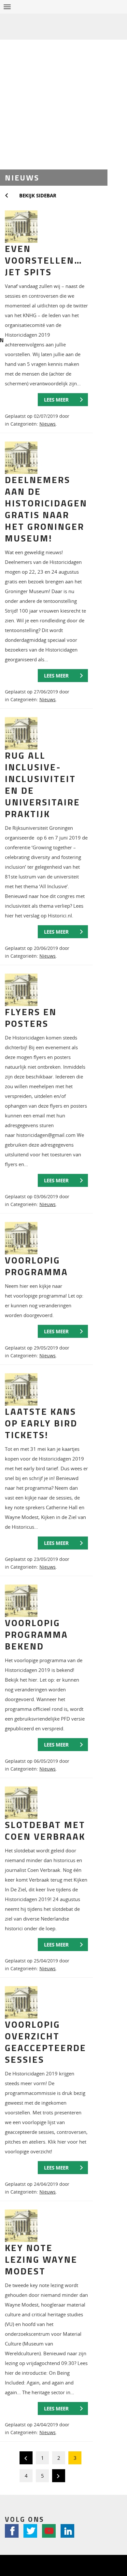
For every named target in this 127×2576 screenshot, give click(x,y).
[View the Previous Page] (26, 2459)
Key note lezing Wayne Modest (41, 2259)
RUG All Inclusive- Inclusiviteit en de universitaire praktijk (42, 784)
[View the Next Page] (59, 2477)
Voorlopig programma (36, 1266)
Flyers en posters (31, 1018)
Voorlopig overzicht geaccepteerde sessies (46, 2042)
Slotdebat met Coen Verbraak (45, 1830)
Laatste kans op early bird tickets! (41, 1423)
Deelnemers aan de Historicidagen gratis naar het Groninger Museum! (46, 509)
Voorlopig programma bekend (36, 1634)
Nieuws (48, 424)
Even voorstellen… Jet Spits (44, 260)
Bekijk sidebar (38, 195)
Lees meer (56, 400)
